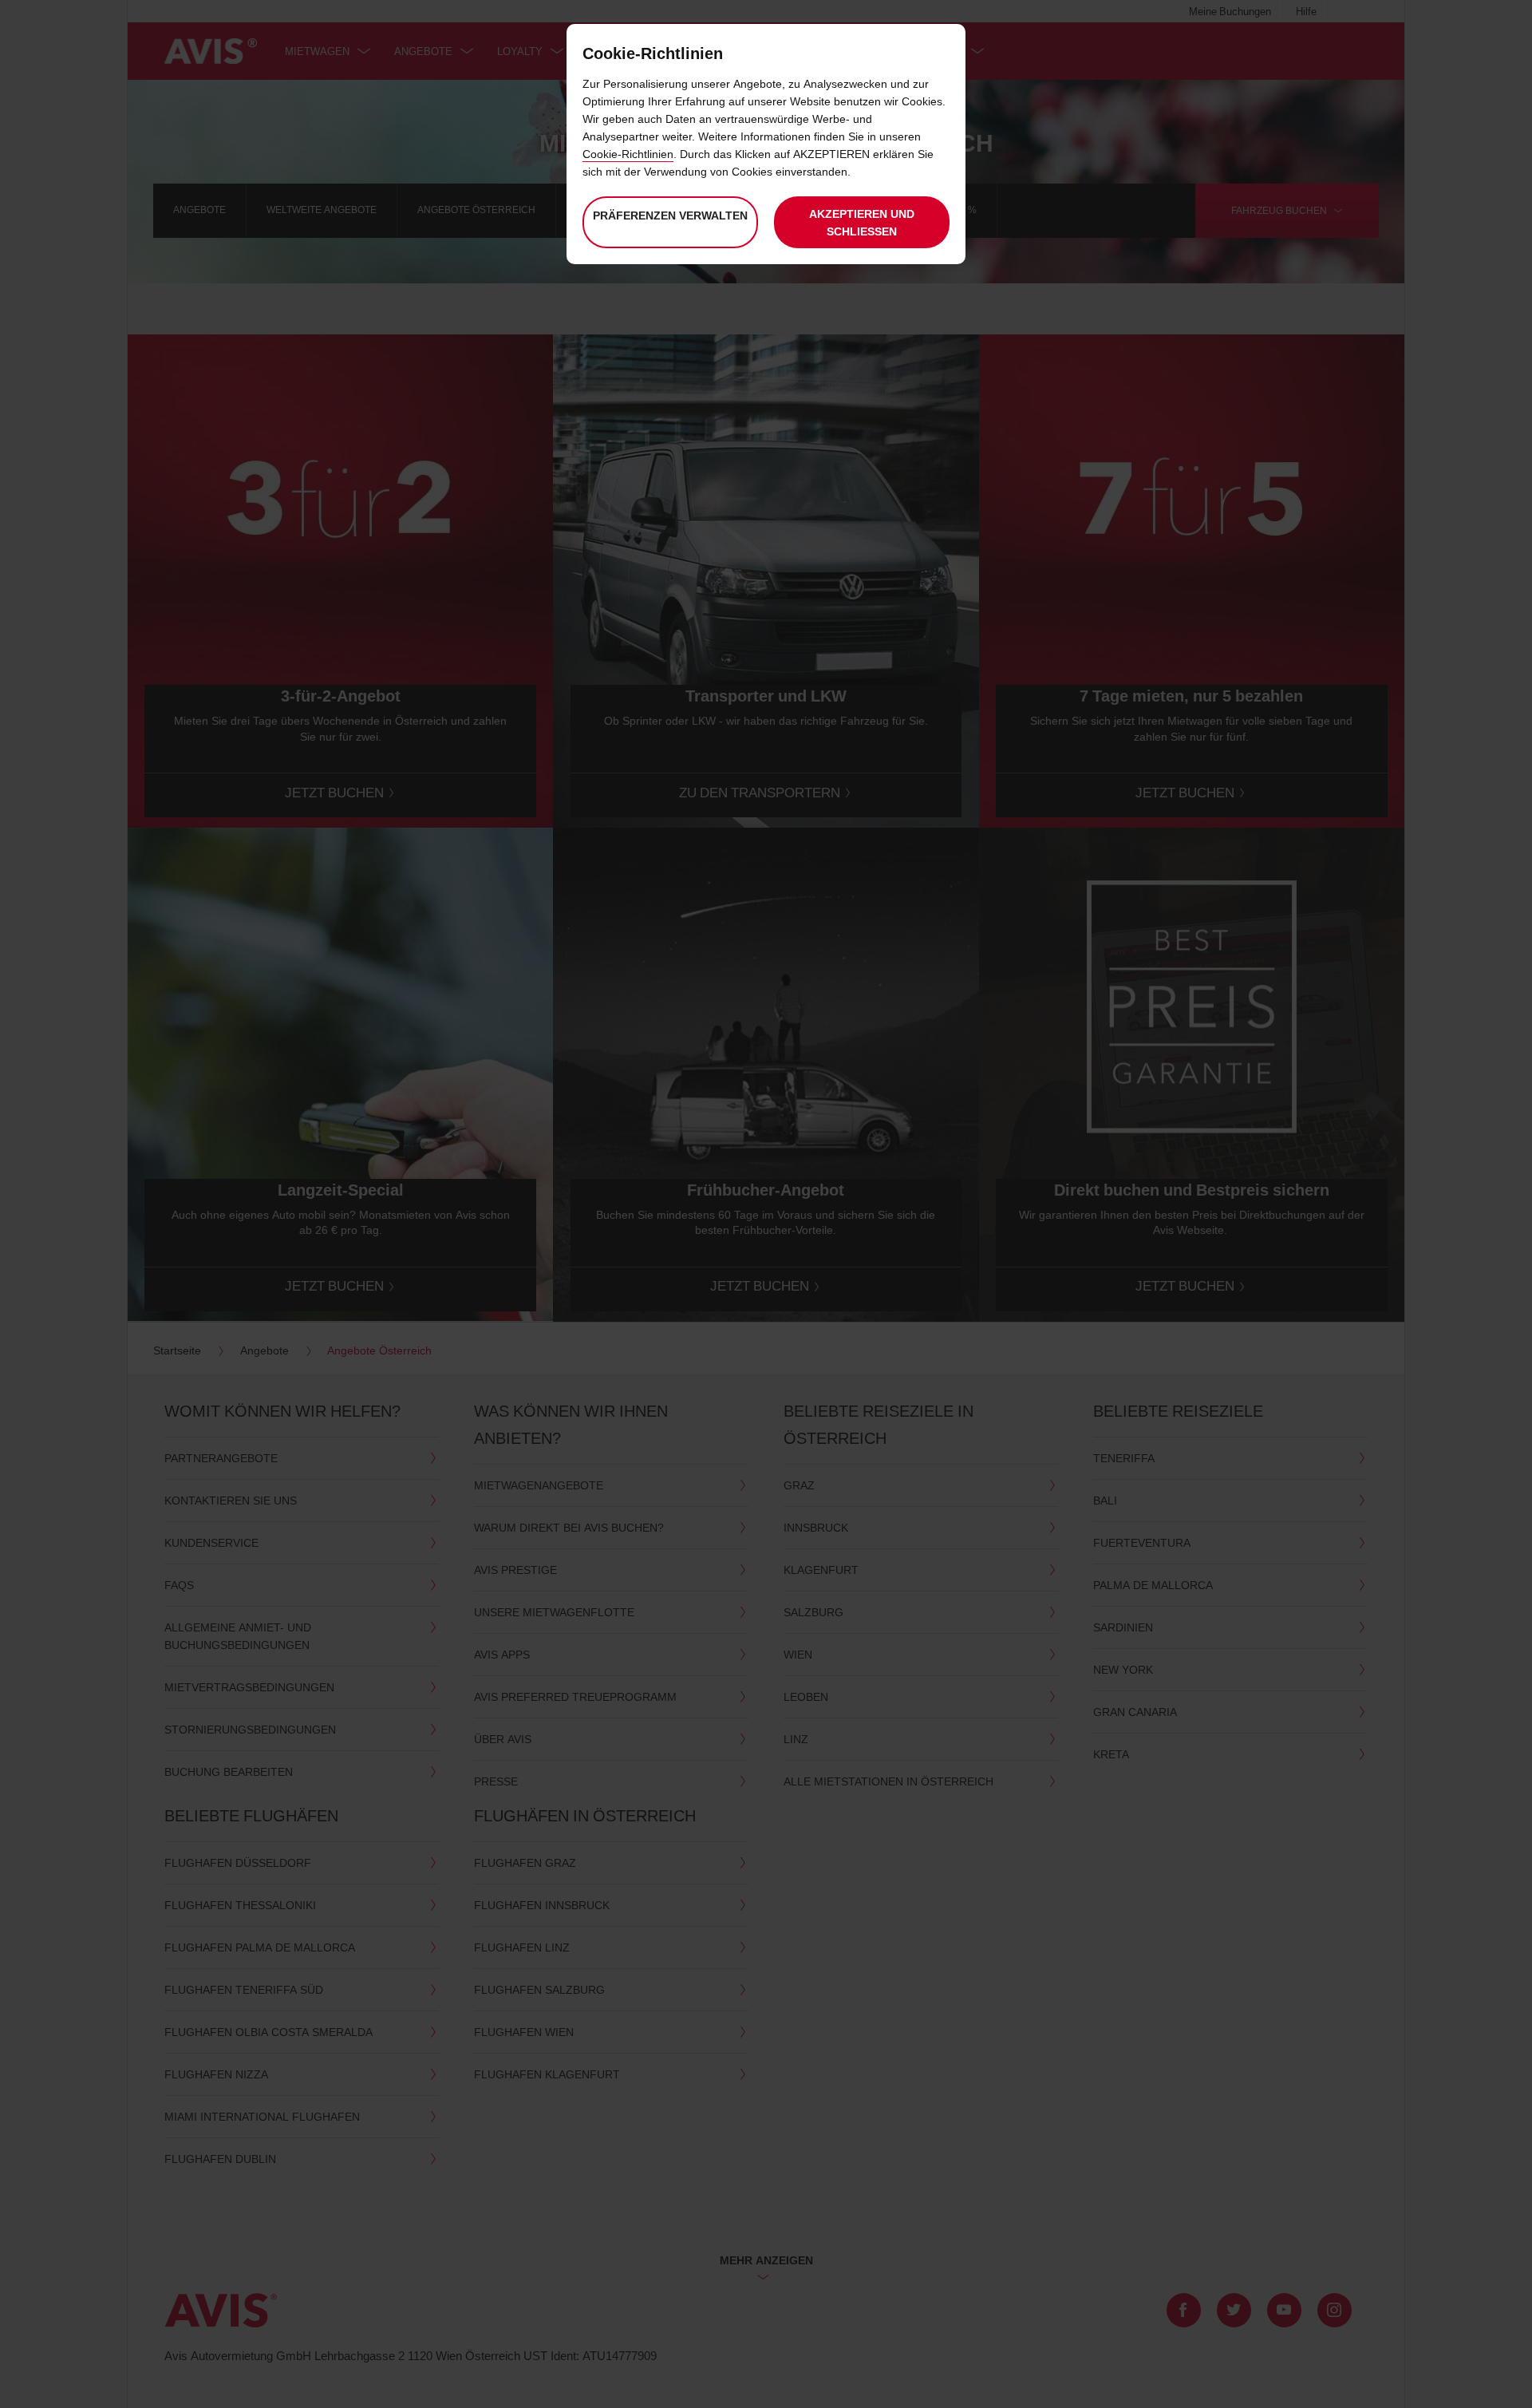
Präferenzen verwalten (670, 215)
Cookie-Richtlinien (628, 154)
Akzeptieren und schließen (862, 222)
